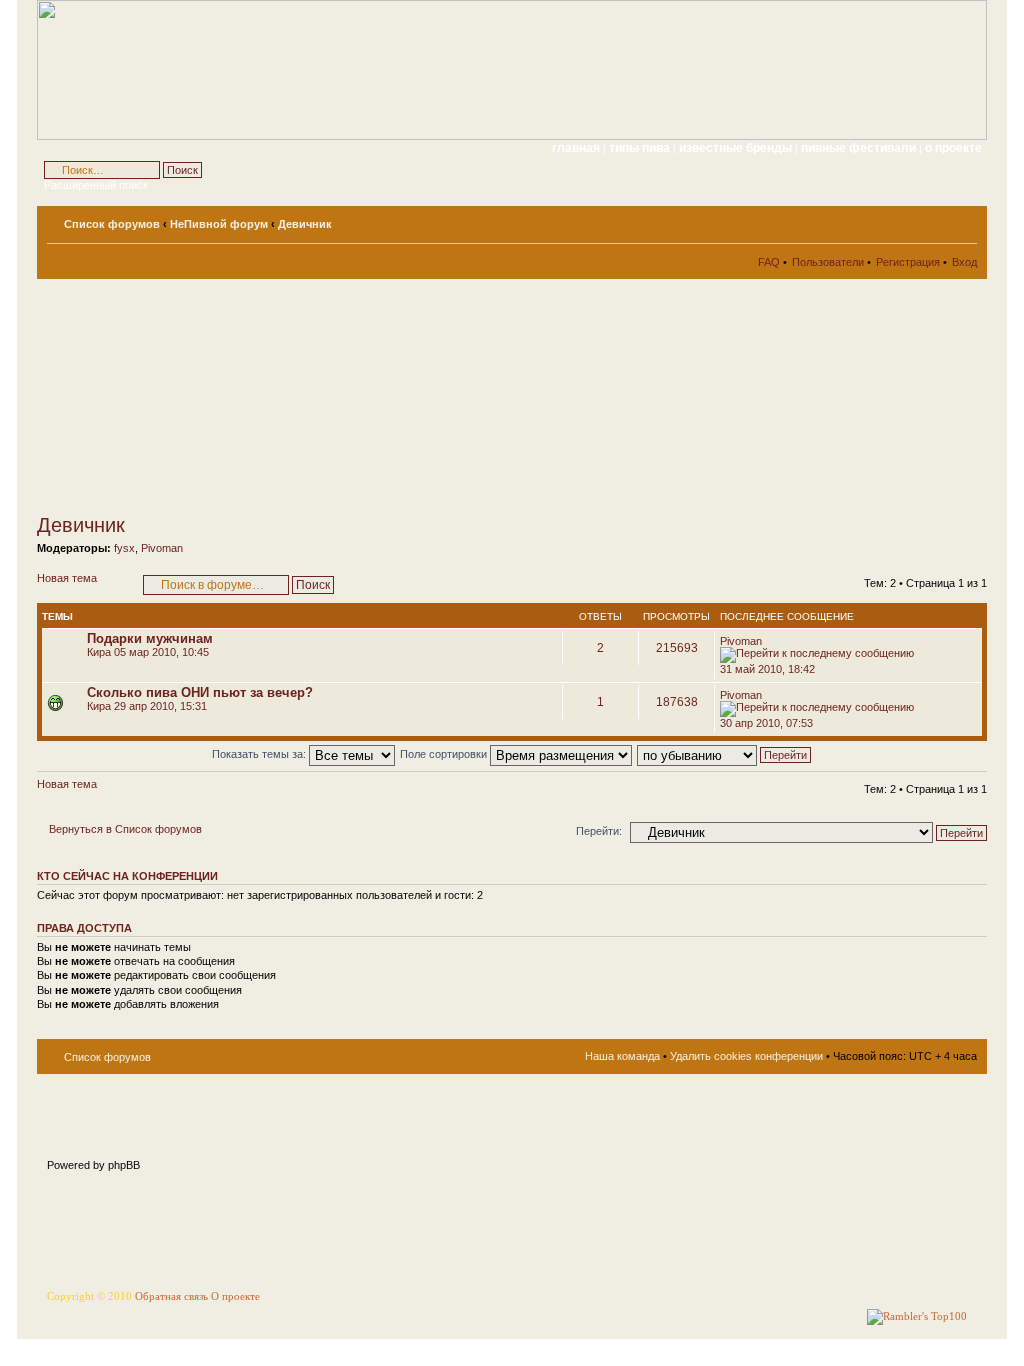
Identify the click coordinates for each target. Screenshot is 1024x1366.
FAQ (769, 262)
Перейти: (599, 831)
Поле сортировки (445, 754)
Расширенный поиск (96, 185)
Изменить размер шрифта (962, 220)
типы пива (641, 148)
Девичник (305, 224)
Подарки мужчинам (150, 638)
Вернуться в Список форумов (125, 829)
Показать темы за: (260, 754)
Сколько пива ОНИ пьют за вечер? (200, 692)
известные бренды (737, 148)
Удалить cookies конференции (746, 1056)
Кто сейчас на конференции (127, 876)
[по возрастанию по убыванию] (725, 754)
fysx (124, 548)
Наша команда (622, 1056)
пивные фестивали (860, 148)
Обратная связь (171, 1296)
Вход (964, 262)
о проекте (953, 148)
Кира (99, 652)
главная (576, 148)
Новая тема (67, 578)
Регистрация (908, 262)
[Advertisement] (217, 396)
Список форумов (112, 224)
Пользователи (828, 262)
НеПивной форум (219, 224)
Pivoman (162, 548)
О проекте (235, 1296)
